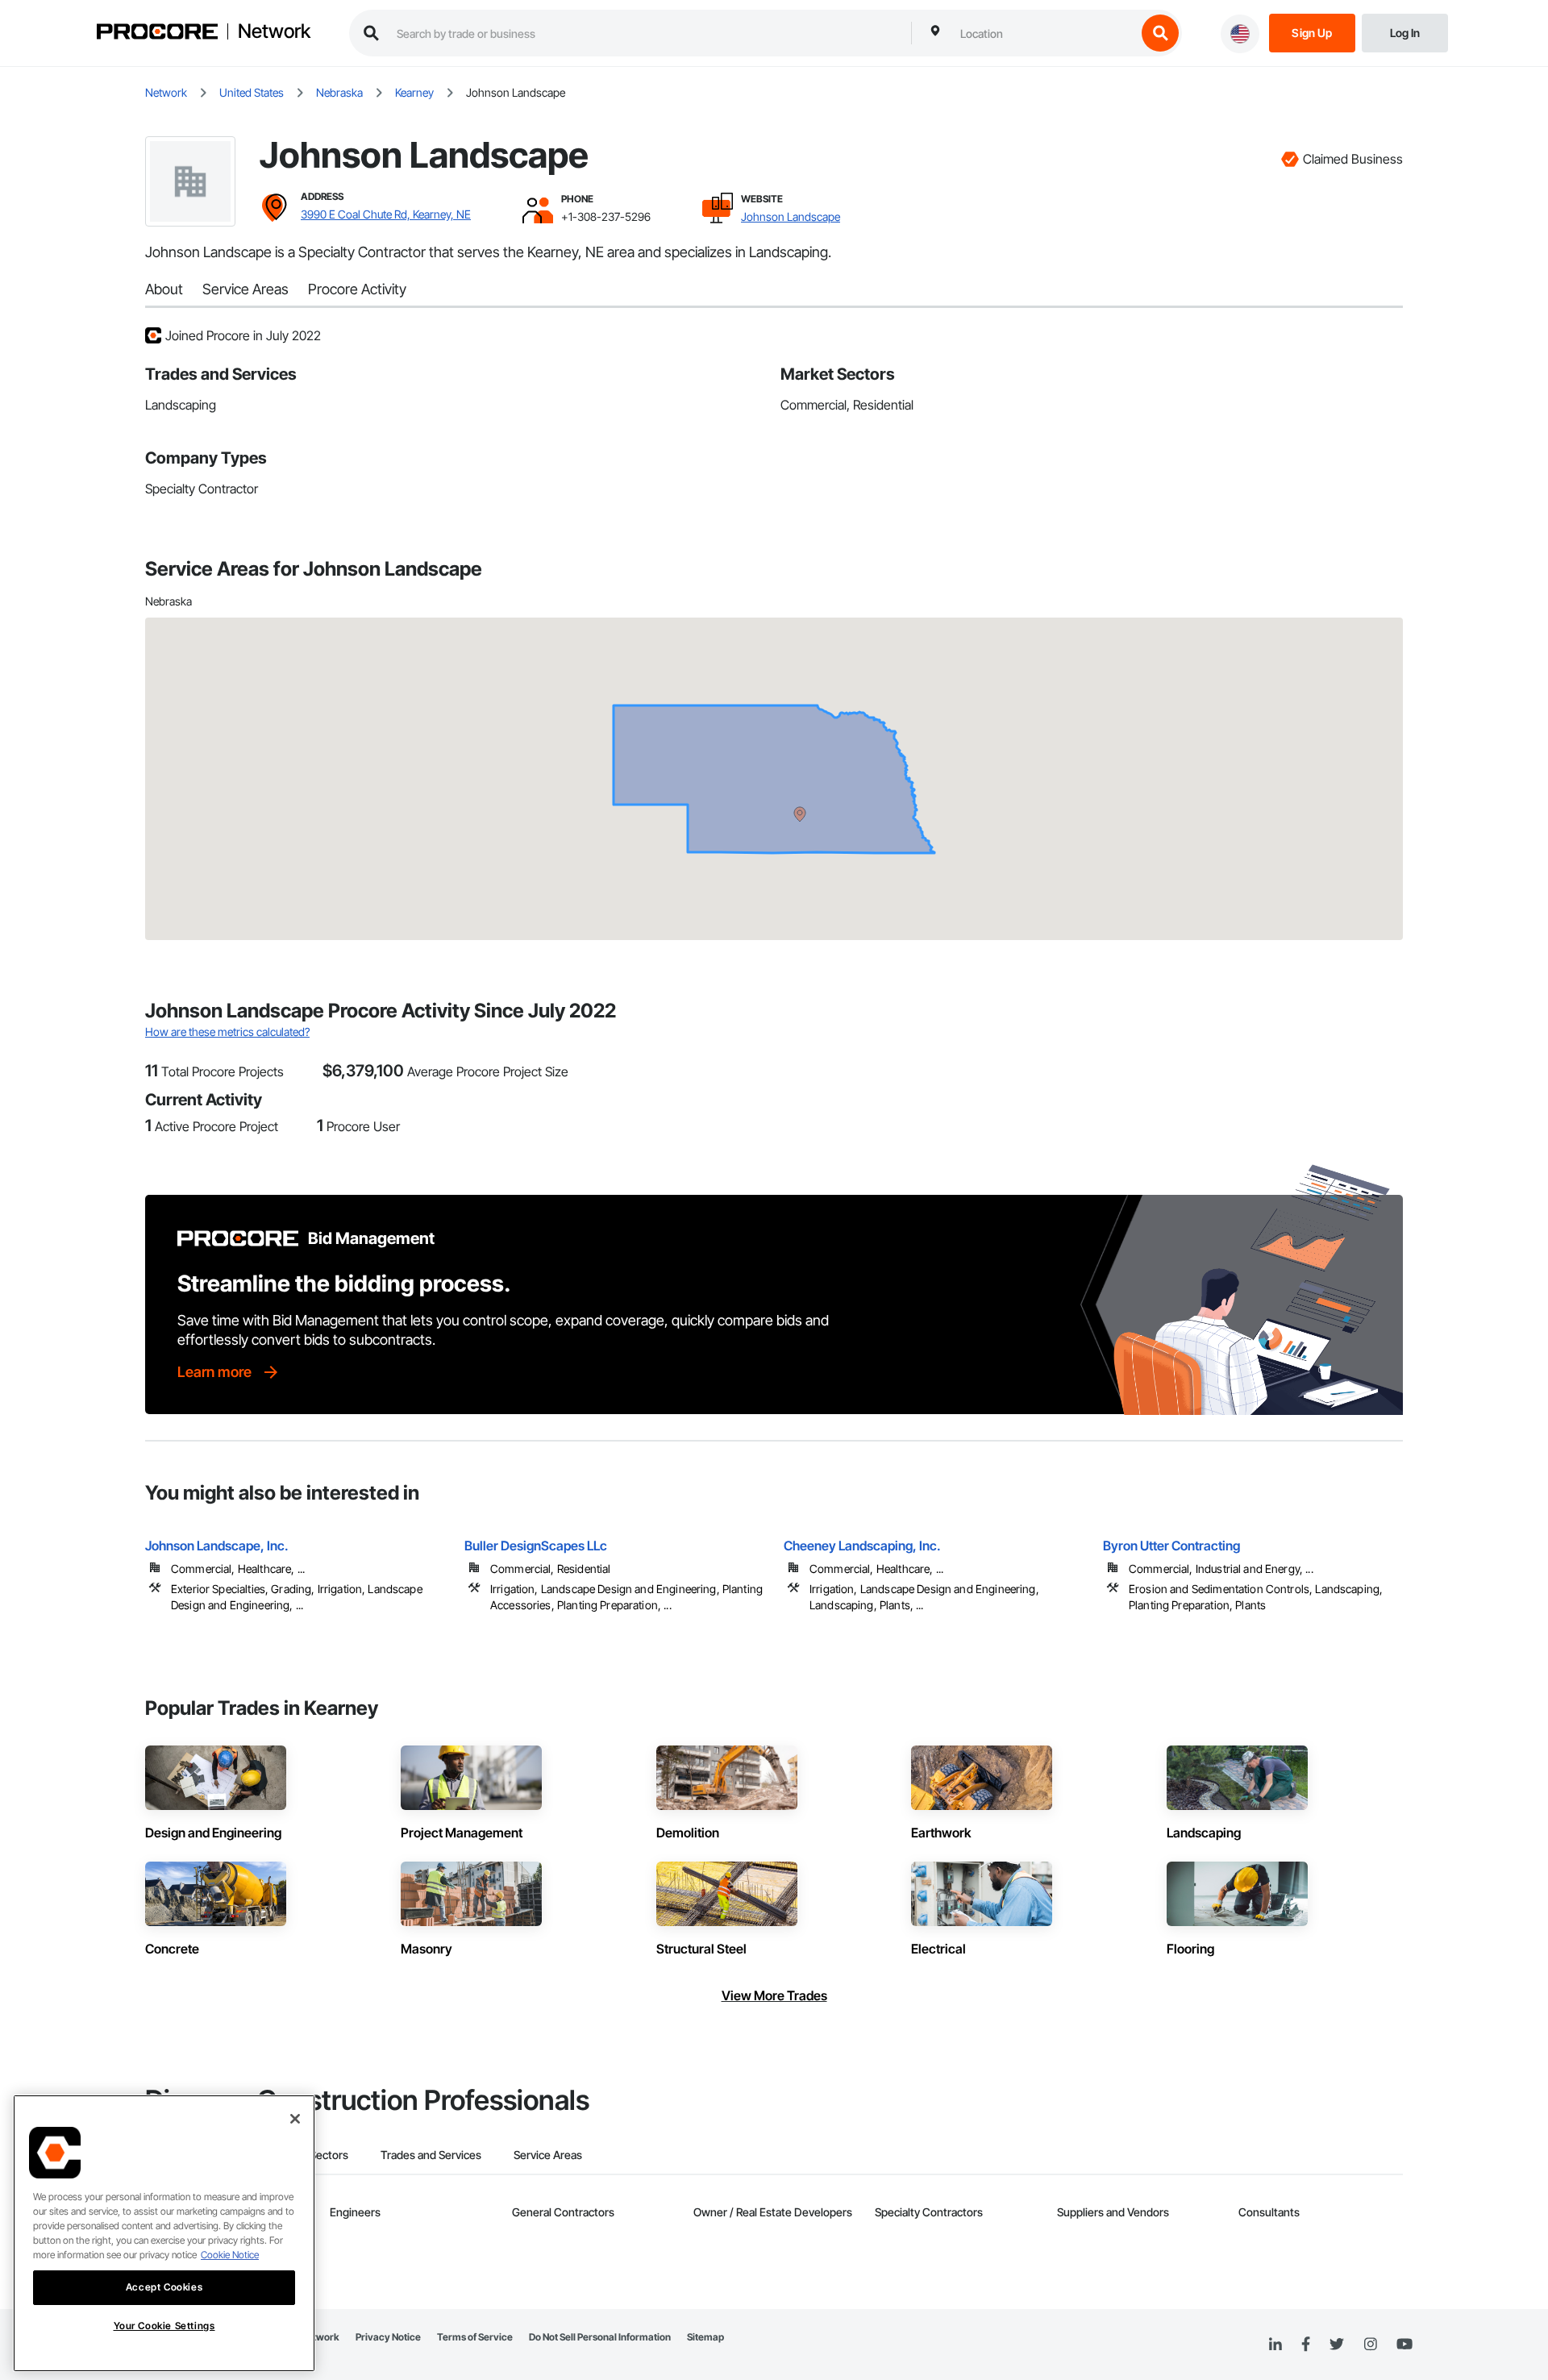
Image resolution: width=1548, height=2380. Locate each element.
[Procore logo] (157, 33)
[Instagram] (1370, 2345)
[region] (164, 2233)
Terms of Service (475, 2337)
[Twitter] (1337, 2345)
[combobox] (1044, 33)
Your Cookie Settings (164, 2326)
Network (274, 31)
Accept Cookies (164, 2287)
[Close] (295, 2119)
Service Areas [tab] (548, 2155)
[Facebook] (1306, 2345)
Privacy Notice (388, 2337)
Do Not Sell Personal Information (600, 2337)
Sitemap (705, 2337)
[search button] (1160, 33)
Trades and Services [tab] (431, 2155)
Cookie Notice (230, 2255)
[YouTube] (1404, 2345)
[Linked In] (1275, 2345)
